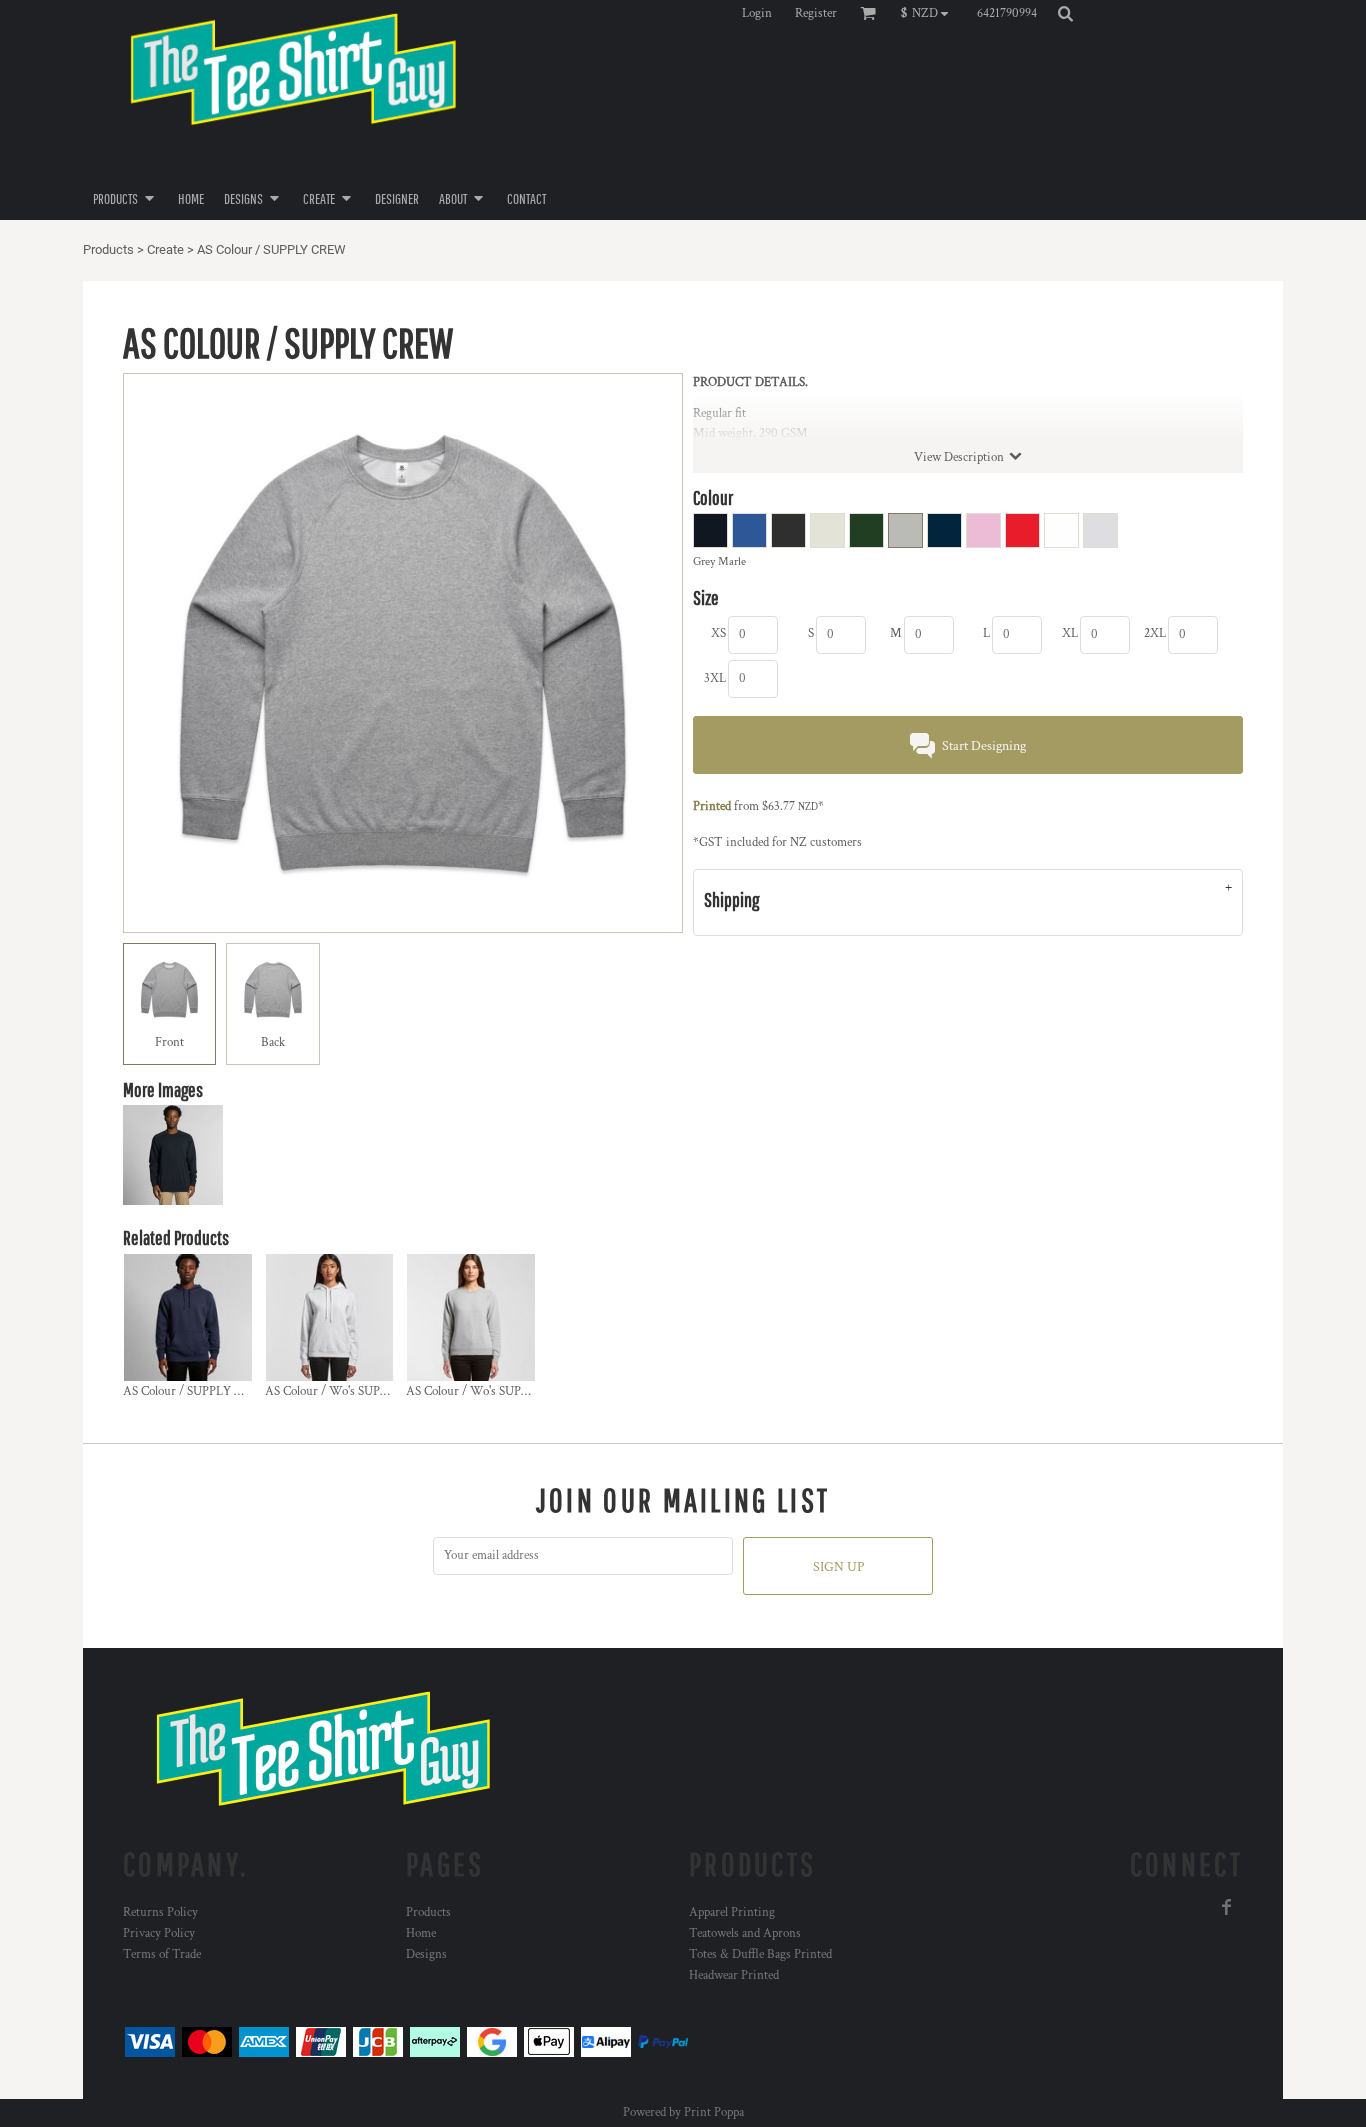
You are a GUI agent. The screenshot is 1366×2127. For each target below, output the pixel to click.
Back (273, 1042)
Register (816, 13)
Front (169, 1042)
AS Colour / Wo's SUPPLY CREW (494, 1391)
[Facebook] (1227, 1907)
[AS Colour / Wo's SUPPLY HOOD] (330, 1318)
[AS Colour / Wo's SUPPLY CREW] (471, 1318)
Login (757, 13)
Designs (426, 1954)
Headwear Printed (734, 1975)
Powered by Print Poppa (683, 2112)
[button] (929, 13)
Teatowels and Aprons (745, 1933)
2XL (1155, 633)
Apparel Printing (732, 1912)
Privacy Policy (159, 1933)
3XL (715, 678)
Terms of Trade (162, 1954)
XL (1070, 633)
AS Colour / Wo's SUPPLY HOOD (353, 1391)
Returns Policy (160, 1912)
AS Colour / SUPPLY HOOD (196, 1391)
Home (421, 1933)
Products (108, 249)
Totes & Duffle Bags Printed (760, 1954)
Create (165, 249)
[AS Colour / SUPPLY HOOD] (188, 1318)
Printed (712, 806)
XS (718, 633)
